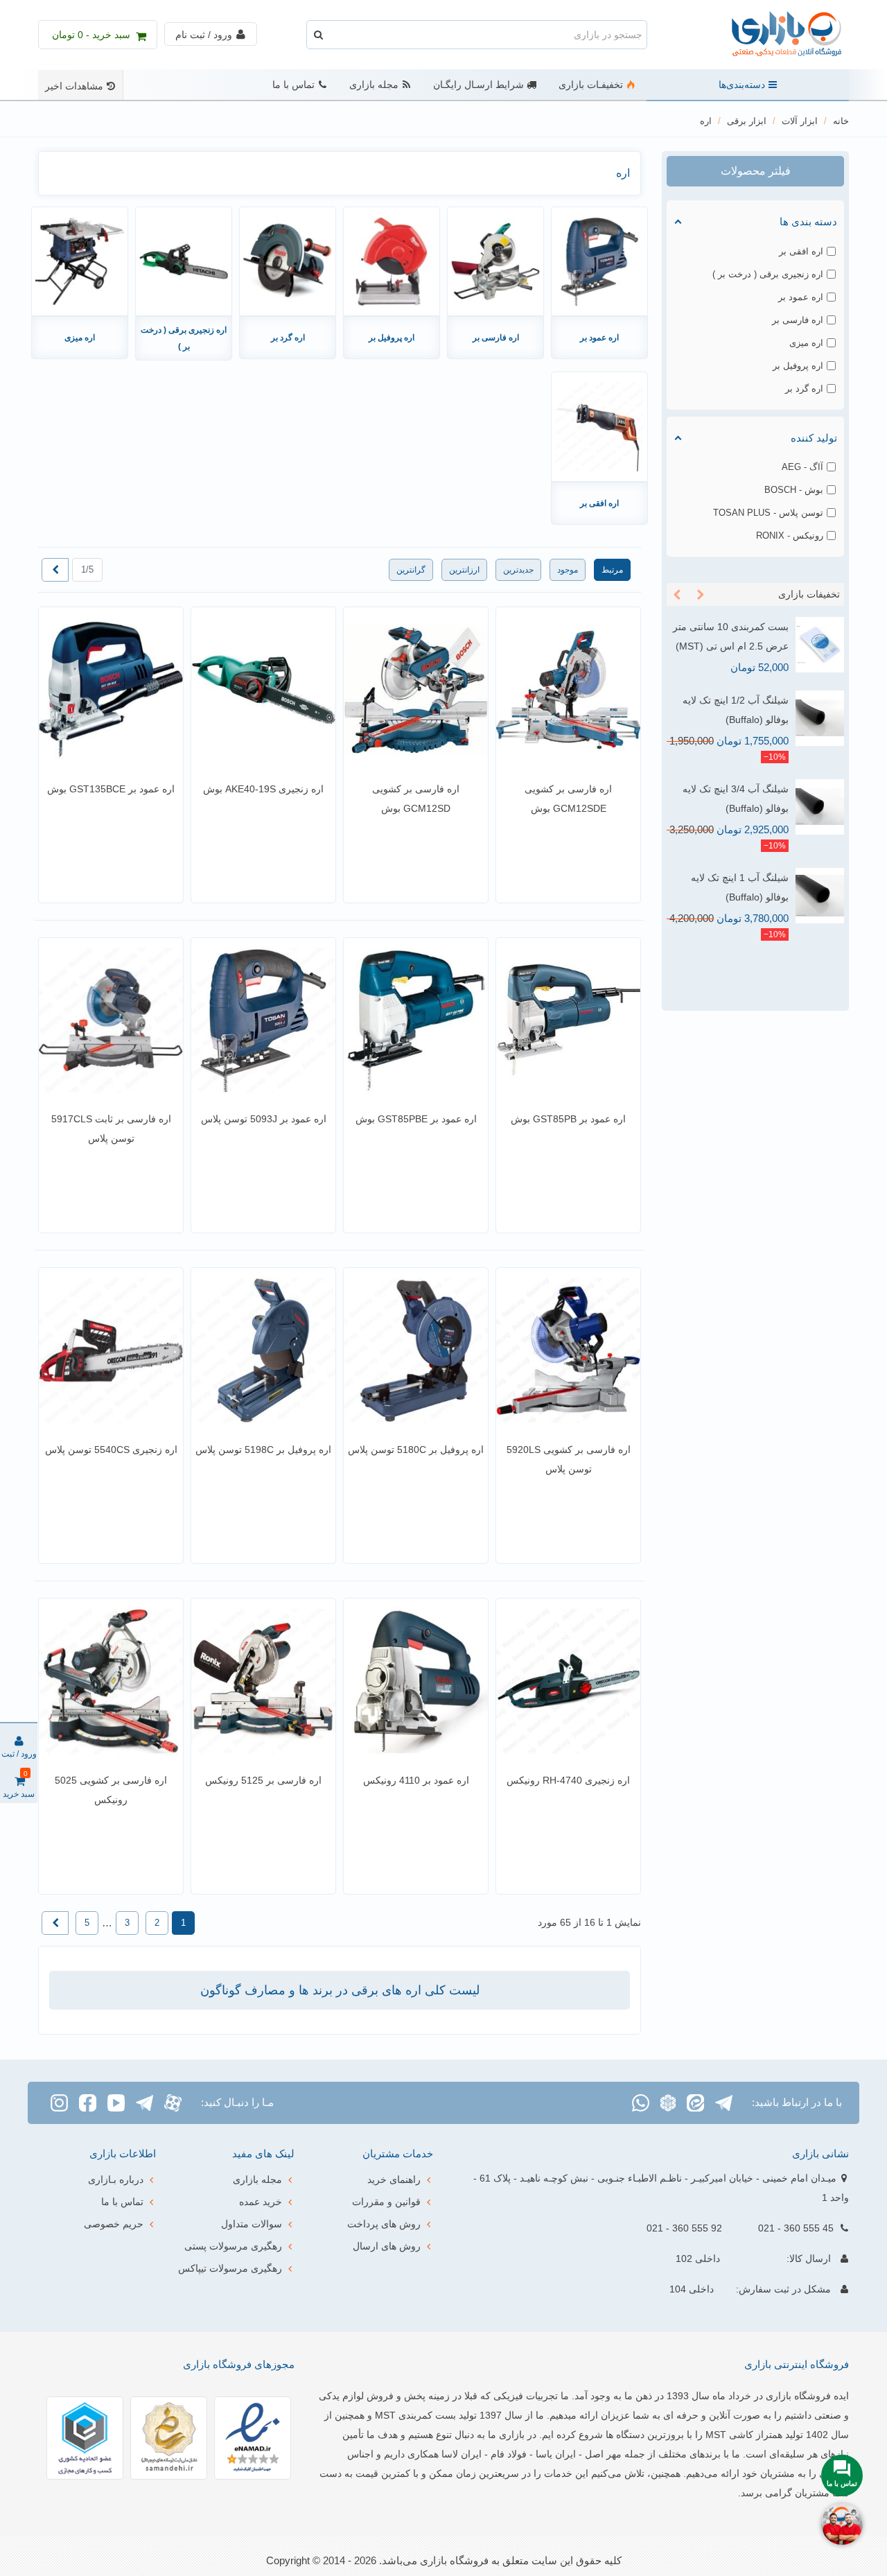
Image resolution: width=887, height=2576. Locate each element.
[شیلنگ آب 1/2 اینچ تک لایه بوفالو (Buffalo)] (820, 718)
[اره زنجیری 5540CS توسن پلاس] (111, 1350)
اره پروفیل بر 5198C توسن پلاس (263, 1450)
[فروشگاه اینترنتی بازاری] (773, 35)
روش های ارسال (387, 2246)
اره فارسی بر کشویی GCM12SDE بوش (568, 799)
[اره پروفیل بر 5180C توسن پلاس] (416, 1350)
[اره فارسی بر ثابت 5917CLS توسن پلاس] (111, 1020)
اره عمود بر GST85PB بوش (568, 1119)
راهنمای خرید (394, 2179)
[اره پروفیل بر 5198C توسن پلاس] (263, 1350)
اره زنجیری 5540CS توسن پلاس (111, 1450)
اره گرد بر (288, 338)
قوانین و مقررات (386, 2202)
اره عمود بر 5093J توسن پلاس (264, 1119)
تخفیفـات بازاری (591, 85)
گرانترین (411, 570)
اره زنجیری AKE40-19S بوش (263, 789)
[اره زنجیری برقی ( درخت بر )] (184, 261)
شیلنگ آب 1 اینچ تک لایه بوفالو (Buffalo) (740, 887)
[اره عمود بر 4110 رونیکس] (416, 1681)
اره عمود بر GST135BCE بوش (111, 789)
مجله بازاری (374, 85)
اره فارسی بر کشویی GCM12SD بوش (416, 799)
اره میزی (80, 338)
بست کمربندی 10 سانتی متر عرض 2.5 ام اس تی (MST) (731, 636)
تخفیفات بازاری (809, 594)
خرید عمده (261, 2202)
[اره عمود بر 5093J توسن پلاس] (263, 1020)
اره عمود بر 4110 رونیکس (416, 1780)
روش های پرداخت (384, 2224)
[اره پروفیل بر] (392, 261)
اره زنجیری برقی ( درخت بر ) (184, 338)
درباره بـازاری (116, 2179)
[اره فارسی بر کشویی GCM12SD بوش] (416, 690)
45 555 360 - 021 (796, 2228)
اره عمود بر (599, 338)
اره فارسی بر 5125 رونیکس (263, 1780)
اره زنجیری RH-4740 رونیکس (568, 1780)
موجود (568, 570)
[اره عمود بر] (599, 261)
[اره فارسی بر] (495, 261)
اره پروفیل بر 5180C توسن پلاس (416, 1450)
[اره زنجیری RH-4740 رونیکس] (568, 1681)
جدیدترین (518, 570)
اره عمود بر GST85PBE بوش (416, 1119)
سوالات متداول (252, 2224)
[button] (701, 595)
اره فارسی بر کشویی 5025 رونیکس (111, 1790)
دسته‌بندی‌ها (742, 85)
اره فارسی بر (496, 338)
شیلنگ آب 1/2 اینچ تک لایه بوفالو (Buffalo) (736, 710)
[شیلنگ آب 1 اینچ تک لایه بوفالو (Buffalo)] (820, 896)
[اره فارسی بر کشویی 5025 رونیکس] (111, 1681)
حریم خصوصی (114, 2224)
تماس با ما (293, 85)
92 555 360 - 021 (684, 2228)
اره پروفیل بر (392, 338)
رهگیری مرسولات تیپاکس (230, 2268)
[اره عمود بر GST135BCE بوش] (111, 690)
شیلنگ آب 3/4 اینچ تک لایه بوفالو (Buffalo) (736, 799)
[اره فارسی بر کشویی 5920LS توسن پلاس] (568, 1350)
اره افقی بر (599, 503)
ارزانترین (464, 570)
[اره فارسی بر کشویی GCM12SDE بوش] (568, 690)
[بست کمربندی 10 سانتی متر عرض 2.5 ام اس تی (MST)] (820, 645)
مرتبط (612, 570)
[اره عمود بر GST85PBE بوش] (416, 1020)
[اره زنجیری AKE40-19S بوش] (263, 690)
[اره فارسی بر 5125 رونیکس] (263, 1681)
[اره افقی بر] (599, 426)
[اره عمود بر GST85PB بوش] (568, 1020)
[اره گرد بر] (288, 261)
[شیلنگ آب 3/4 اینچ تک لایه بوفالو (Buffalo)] (820, 807)
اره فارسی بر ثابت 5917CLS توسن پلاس (111, 1129)
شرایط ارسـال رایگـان (478, 85)
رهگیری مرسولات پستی (233, 2246)
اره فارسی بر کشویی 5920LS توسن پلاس (569, 1459)
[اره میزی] (80, 261)
